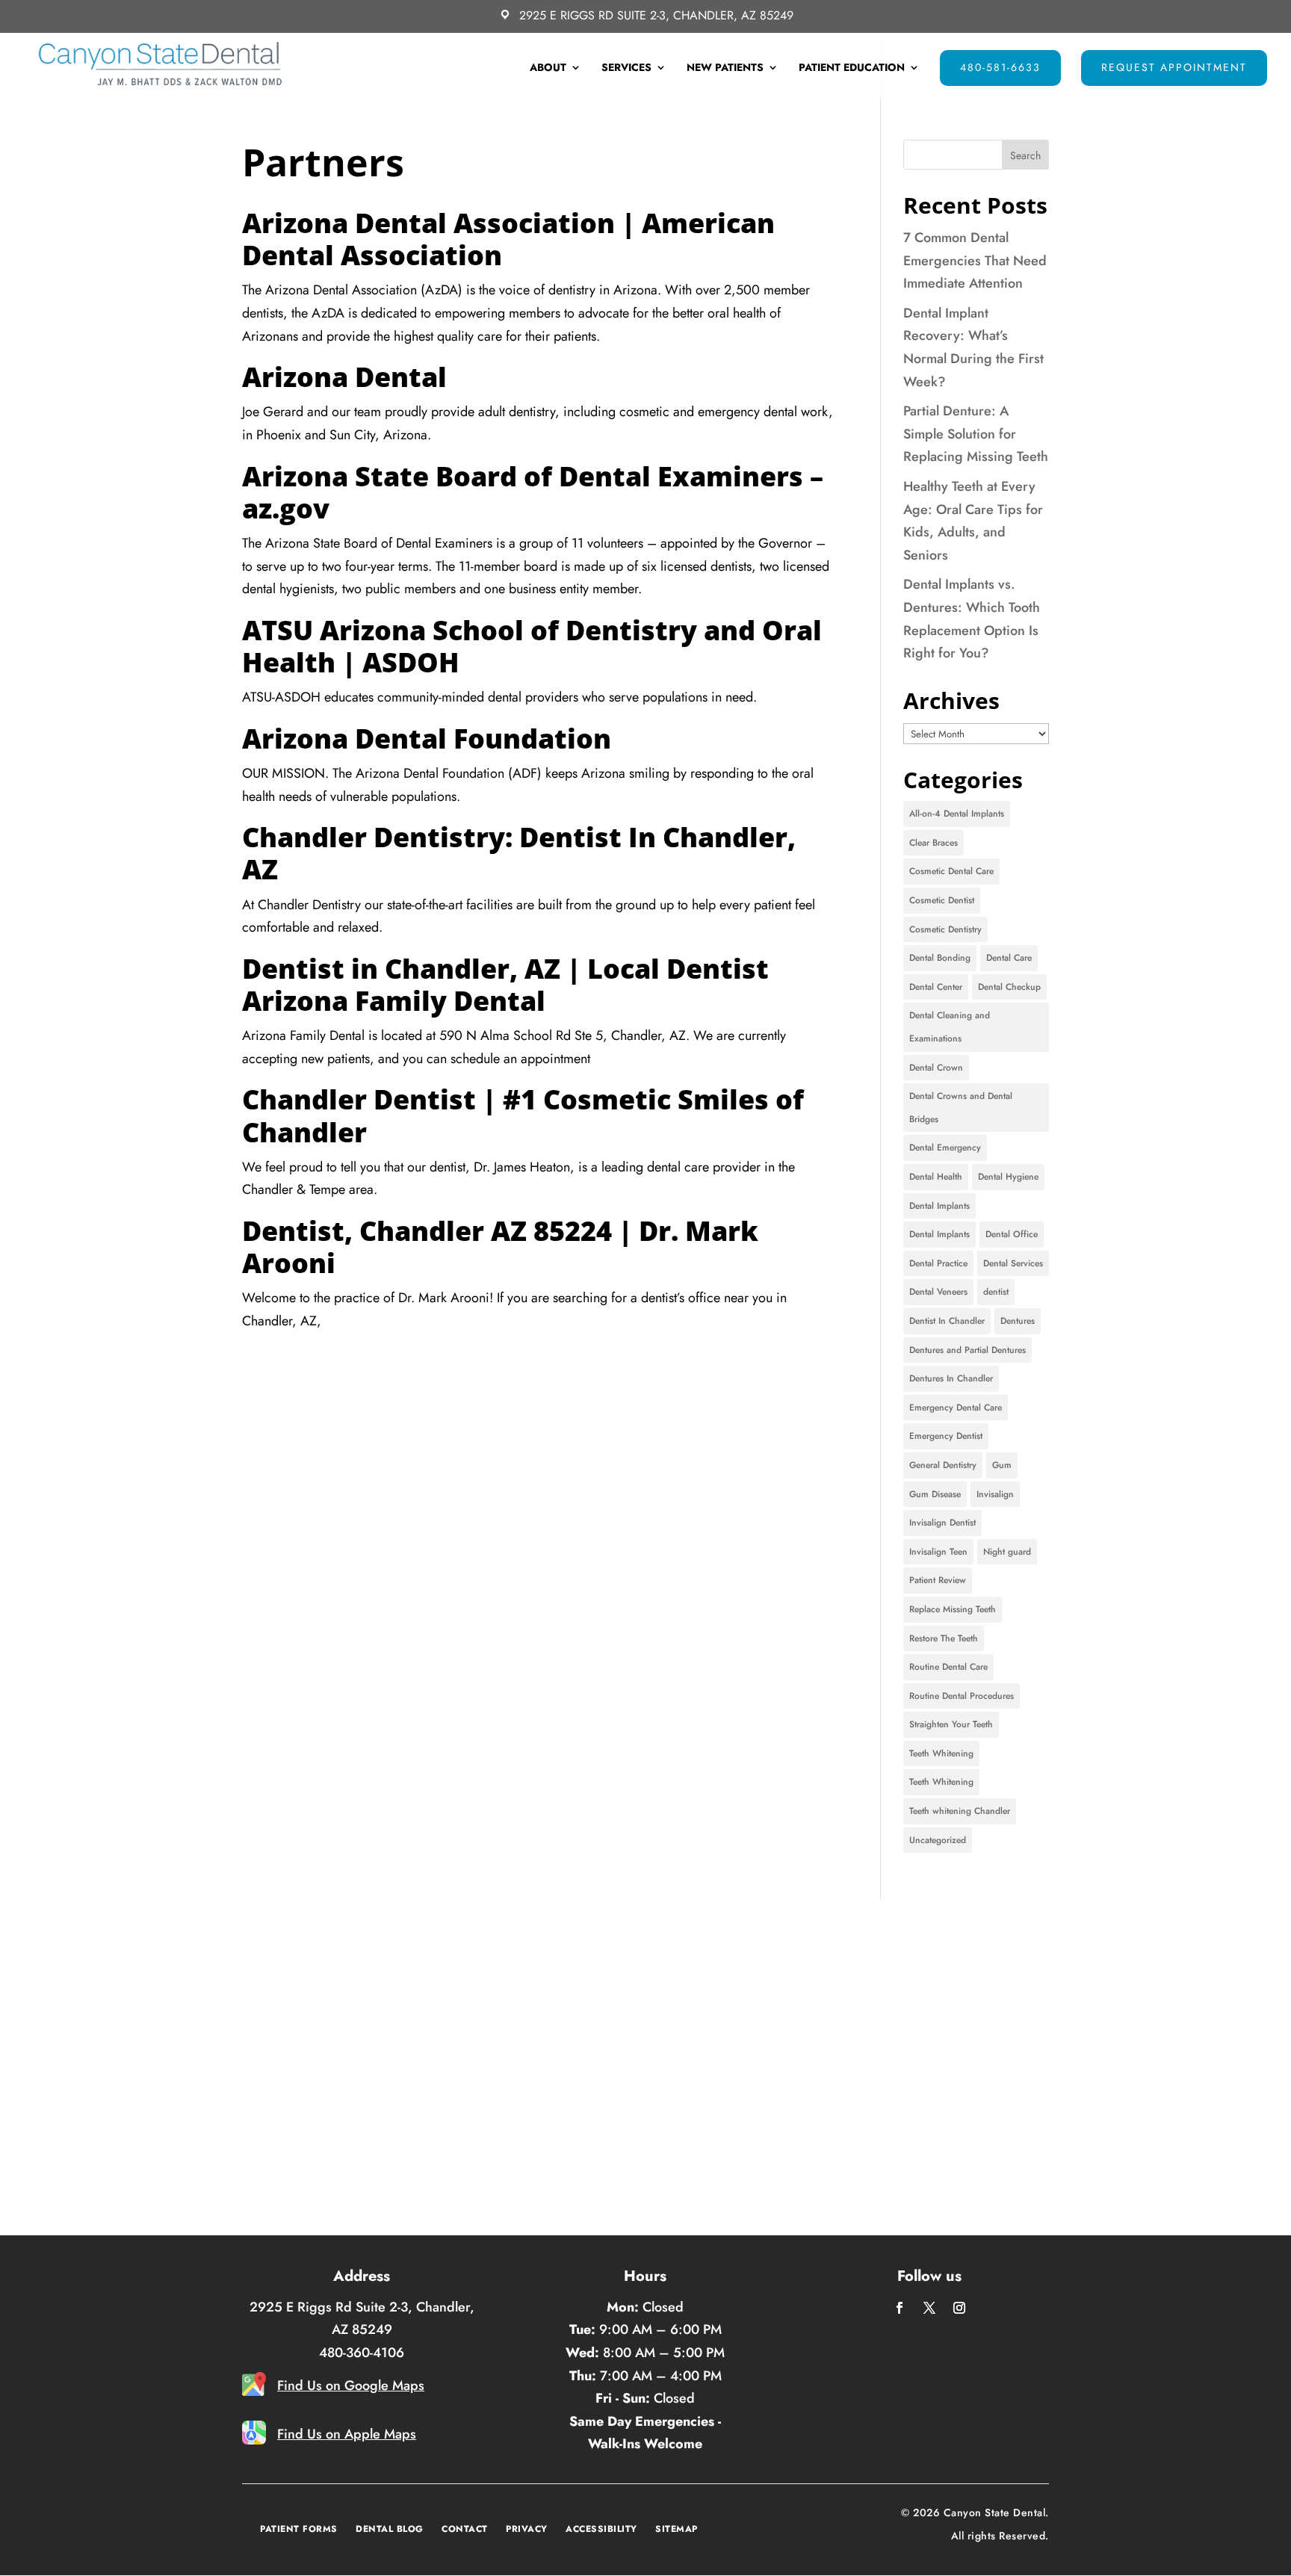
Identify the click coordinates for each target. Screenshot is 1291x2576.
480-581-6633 (1000, 67)
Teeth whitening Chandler (960, 1811)
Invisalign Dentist (942, 1523)
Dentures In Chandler (951, 1378)
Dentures (1018, 1321)
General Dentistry (943, 1465)
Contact (465, 2529)
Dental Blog (390, 2529)
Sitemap (677, 2529)
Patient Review (938, 1580)
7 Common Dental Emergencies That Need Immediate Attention (975, 260)
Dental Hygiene (1008, 1177)
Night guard (1007, 1552)
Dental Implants (939, 1206)
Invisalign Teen (938, 1552)
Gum (1002, 1465)
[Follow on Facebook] (900, 2308)
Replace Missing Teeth (953, 1609)
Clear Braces (934, 843)
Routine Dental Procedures (962, 1696)
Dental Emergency (945, 1148)
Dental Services (1013, 1263)
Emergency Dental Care (956, 1408)
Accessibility (601, 2529)
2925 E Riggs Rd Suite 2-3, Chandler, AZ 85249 (656, 16)
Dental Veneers (938, 1292)
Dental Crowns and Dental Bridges (961, 1108)
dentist (996, 1292)
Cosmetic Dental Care (951, 871)
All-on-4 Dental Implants (957, 814)
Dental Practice (938, 1263)
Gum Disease (935, 1494)
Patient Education (852, 68)
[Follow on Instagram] (959, 2308)
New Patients (725, 68)
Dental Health (936, 1177)
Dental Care (1009, 958)
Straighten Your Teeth (951, 1724)
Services (626, 68)
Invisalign (995, 1494)
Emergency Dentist (946, 1436)
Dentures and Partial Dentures (968, 1350)
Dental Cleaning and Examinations (950, 1027)
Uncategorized (938, 1840)
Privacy (527, 2529)
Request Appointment (1174, 67)
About (548, 68)
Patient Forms (299, 2529)
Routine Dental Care (948, 1667)
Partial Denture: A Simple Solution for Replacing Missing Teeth (976, 434)
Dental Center (936, 987)
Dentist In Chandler (947, 1321)
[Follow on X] (929, 2308)
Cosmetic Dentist (942, 900)
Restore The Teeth (944, 1638)
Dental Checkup (1009, 987)
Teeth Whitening (941, 1753)
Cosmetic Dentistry (945, 929)
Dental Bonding (940, 958)
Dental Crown (936, 1068)
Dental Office (1012, 1234)
